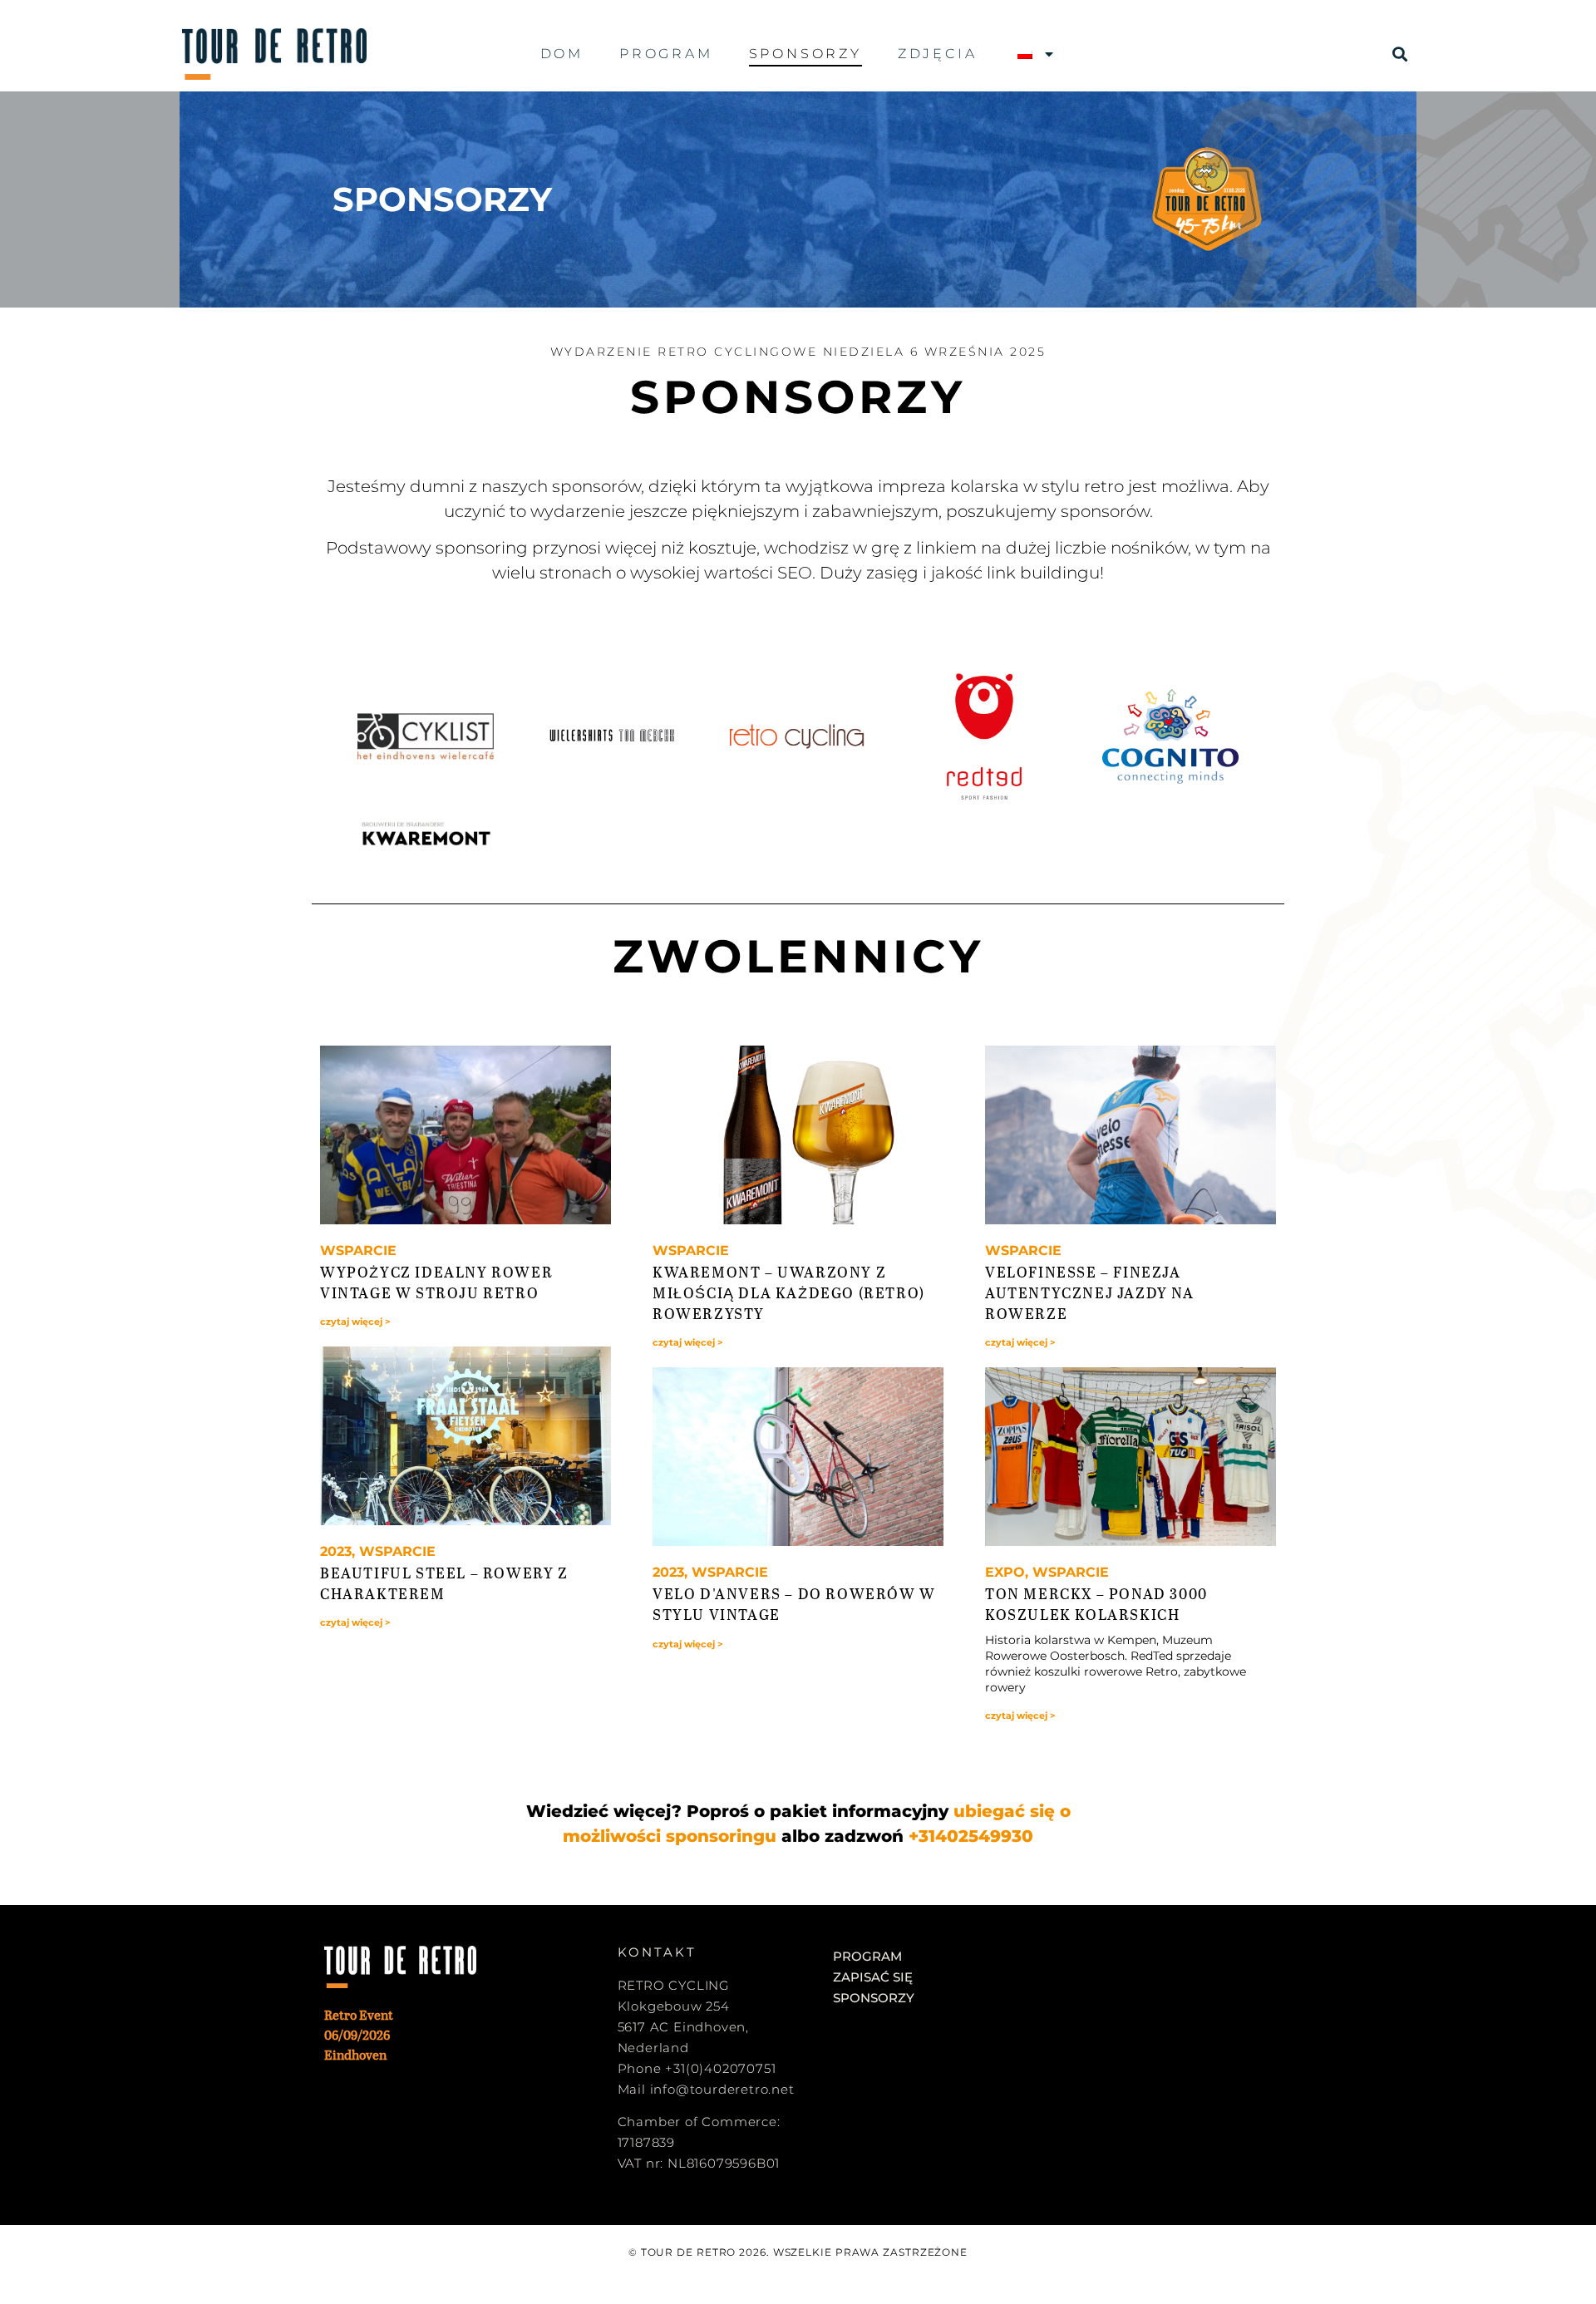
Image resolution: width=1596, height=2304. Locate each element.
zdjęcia (938, 54)
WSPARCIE (358, 1250)
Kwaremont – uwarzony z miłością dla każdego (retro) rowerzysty (789, 1292)
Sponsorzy (805, 54)
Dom (562, 54)
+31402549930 (971, 1836)
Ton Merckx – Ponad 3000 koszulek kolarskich (1096, 1604)
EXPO (1005, 1572)
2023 (336, 1551)
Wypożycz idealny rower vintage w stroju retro (436, 1282)
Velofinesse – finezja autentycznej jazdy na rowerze (1090, 1292)
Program (666, 54)
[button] (1400, 54)
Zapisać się (873, 1977)
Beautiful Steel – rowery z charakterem (444, 1583)
